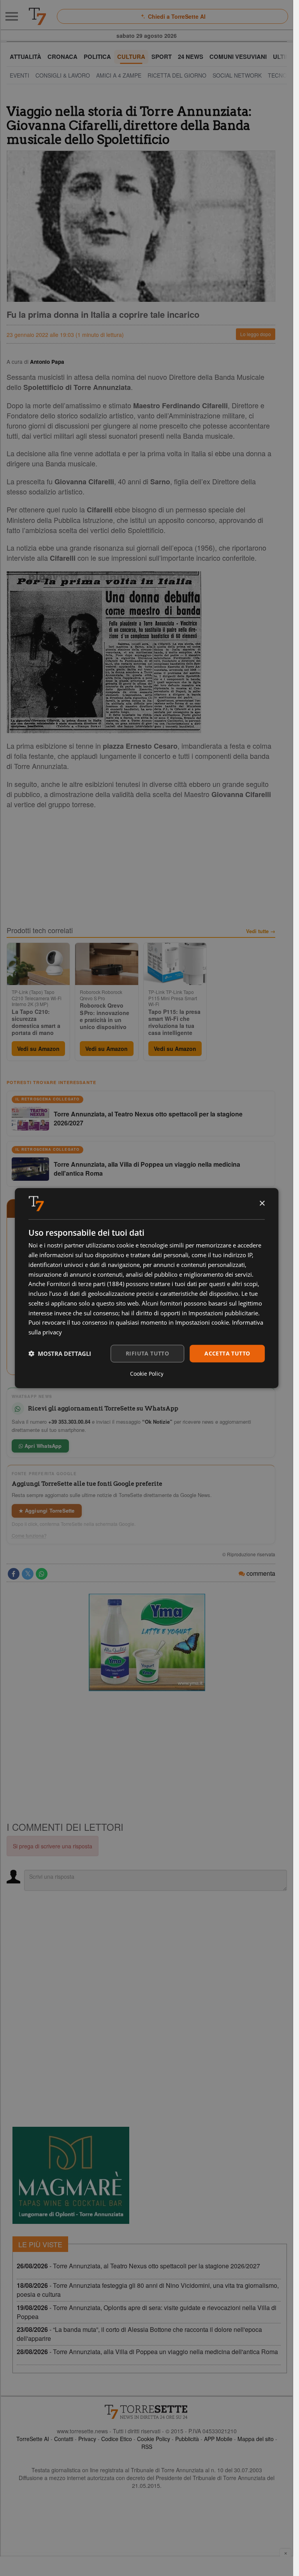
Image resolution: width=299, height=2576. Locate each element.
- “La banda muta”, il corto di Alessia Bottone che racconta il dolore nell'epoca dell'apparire (139, 2334)
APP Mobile (218, 2439)
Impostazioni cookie (202, 1322)
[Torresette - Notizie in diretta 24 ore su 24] (147, 2412)
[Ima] (147, 1642)
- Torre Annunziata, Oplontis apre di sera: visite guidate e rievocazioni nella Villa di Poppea (147, 2312)
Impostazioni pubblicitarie (223, 1313)
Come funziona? (29, 1536)
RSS (147, 2447)
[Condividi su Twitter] (28, 1574)
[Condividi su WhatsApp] (42, 1574)
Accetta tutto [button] (227, 1353)
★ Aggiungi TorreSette (47, 1510)
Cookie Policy (154, 2439)
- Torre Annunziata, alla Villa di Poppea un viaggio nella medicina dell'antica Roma (147, 2352)
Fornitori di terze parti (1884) (85, 1284)
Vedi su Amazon (38, 1049)
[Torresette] (37, 16)
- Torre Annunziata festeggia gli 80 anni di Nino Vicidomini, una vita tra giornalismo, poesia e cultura (148, 2290)
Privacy (87, 2439)
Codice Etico (117, 2439)
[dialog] (147, 1288)
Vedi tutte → (261, 931)
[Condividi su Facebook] (14, 1574)
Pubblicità (187, 2439)
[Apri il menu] (12, 16)
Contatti (64, 2439)
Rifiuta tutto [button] (147, 1353)
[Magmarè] (71, 2175)
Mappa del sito (256, 2439)
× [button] (262, 1203)
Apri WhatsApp (42, 1446)
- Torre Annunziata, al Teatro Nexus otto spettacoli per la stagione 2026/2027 (138, 2266)
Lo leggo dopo (256, 334)
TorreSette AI (33, 2439)
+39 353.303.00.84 (69, 1422)
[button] (60, 1354)
